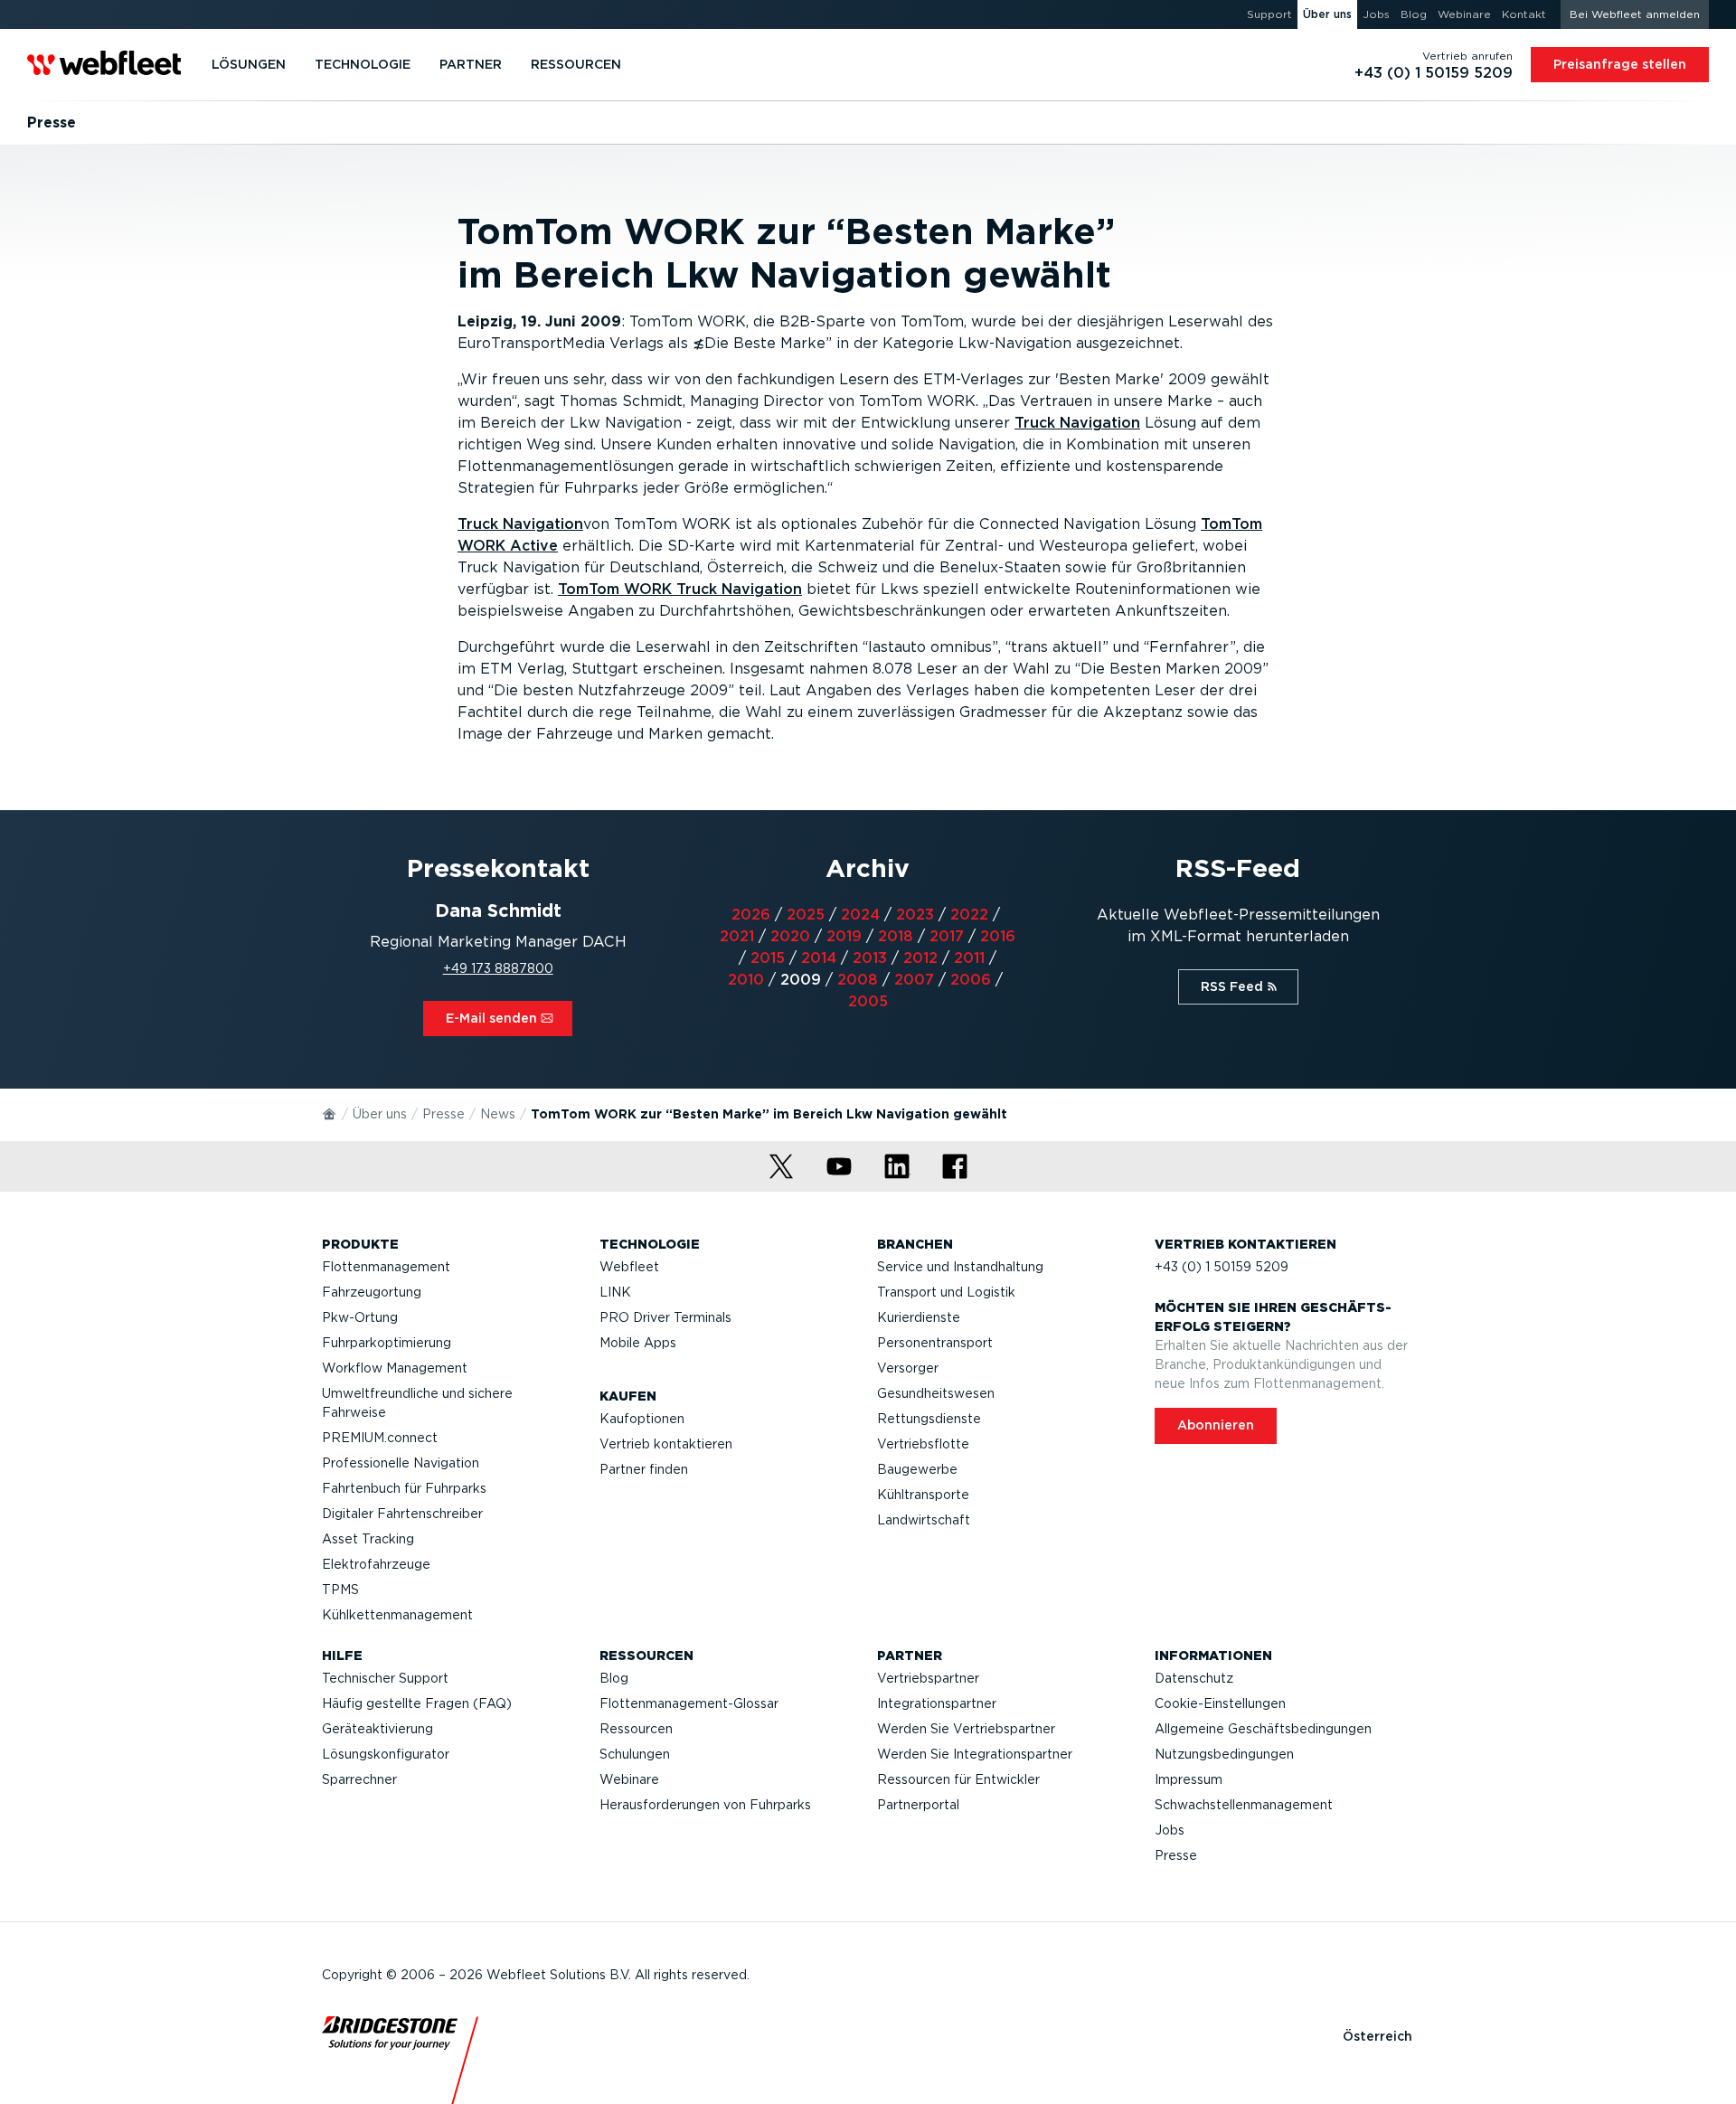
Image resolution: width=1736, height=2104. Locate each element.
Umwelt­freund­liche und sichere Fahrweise (417, 1403)
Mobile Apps (638, 1343)
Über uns (380, 1114)
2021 (737, 936)
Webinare (629, 1779)
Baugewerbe (917, 1469)
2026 (751, 915)
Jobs (1170, 1830)
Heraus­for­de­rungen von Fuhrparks (705, 1805)
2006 (971, 980)
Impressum (1189, 1779)
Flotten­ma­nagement (386, 1267)
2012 (920, 958)
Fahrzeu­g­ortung (372, 1292)
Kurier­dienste (919, 1317)
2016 (998, 936)
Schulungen (635, 1754)
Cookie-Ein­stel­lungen (1220, 1703)
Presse (443, 1114)
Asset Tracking (368, 1539)
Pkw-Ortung (360, 1317)
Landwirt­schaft (924, 1520)
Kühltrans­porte (923, 1495)
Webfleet (629, 1267)
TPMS (340, 1590)
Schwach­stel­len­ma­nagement (1244, 1805)
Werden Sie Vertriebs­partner (966, 1729)
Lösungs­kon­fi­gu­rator (386, 1754)
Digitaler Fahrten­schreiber (402, 1514)
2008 (858, 980)
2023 (915, 915)
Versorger (908, 1368)
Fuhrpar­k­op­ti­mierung (387, 1343)
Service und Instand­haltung (960, 1267)
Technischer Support (385, 1678)
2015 (768, 958)
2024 (860, 915)
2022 (969, 915)
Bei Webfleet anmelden (1635, 14)
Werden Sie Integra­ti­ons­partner (975, 1754)
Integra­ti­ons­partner (937, 1703)
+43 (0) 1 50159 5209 (1222, 1267)
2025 (806, 915)
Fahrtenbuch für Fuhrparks (404, 1488)
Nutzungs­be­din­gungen (1224, 1754)
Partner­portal (918, 1805)
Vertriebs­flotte (923, 1444)
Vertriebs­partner (928, 1678)
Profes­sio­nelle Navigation (401, 1463)
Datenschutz (1194, 1678)
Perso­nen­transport (935, 1343)
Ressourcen (636, 1729)
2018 (896, 936)
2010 (746, 980)
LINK (615, 1292)
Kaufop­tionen (642, 1419)
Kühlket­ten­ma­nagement (397, 1615)
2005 (868, 1001)
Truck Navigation (1077, 423)
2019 (844, 936)
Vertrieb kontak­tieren (666, 1444)
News (498, 1114)
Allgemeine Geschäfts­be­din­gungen (1263, 1729)
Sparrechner (359, 1779)
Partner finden (644, 1469)
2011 (969, 958)
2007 (914, 980)
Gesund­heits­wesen (936, 1393)
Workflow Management (395, 1368)
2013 (870, 958)
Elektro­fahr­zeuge (376, 1564)
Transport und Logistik (946, 1292)
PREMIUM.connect (380, 1438)
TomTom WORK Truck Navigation (680, 589)
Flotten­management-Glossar (689, 1703)
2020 (790, 936)
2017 (947, 936)
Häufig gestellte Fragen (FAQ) (417, 1703)
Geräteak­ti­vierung (377, 1729)
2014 (819, 958)
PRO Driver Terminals (665, 1317)
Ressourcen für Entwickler (958, 1779)
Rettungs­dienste (929, 1419)
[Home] (330, 1113)
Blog (614, 1678)
